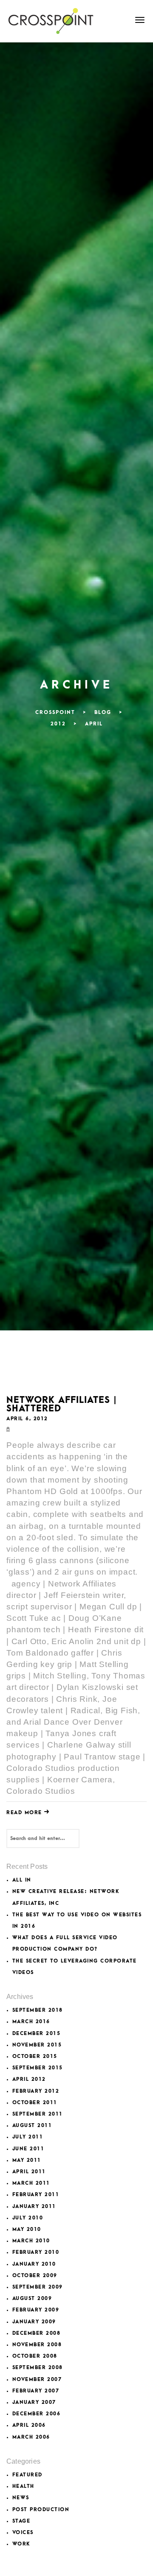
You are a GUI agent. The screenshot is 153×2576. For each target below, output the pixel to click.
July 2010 (28, 2218)
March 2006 (31, 2437)
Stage (21, 2521)
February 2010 (36, 2252)
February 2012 (36, 2091)
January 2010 (34, 2264)
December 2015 (37, 2034)
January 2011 (34, 2207)
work (21, 2544)
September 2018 (38, 2010)
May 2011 (27, 2160)
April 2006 (29, 2425)
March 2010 (31, 2241)
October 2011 (35, 2103)
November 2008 (37, 2345)
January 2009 (34, 2322)
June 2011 (28, 2149)
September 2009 (38, 2287)
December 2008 (37, 2333)
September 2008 (38, 2368)
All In (22, 1880)
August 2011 (32, 2126)
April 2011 (29, 2172)
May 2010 (27, 2229)
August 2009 (32, 2299)
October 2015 (35, 2056)
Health (23, 2486)
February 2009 (36, 2310)
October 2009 (35, 2276)
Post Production (41, 2510)
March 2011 (31, 2183)
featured (27, 2475)
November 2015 (37, 2045)
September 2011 (38, 2114)
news (21, 2498)
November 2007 (37, 2379)
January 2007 (34, 2402)
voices (23, 2533)
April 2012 (29, 2079)
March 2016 (31, 2022)
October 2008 (35, 2356)
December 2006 (37, 2414)
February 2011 (36, 2195)
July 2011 (28, 2137)
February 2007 (36, 2391)
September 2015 (38, 2068)
